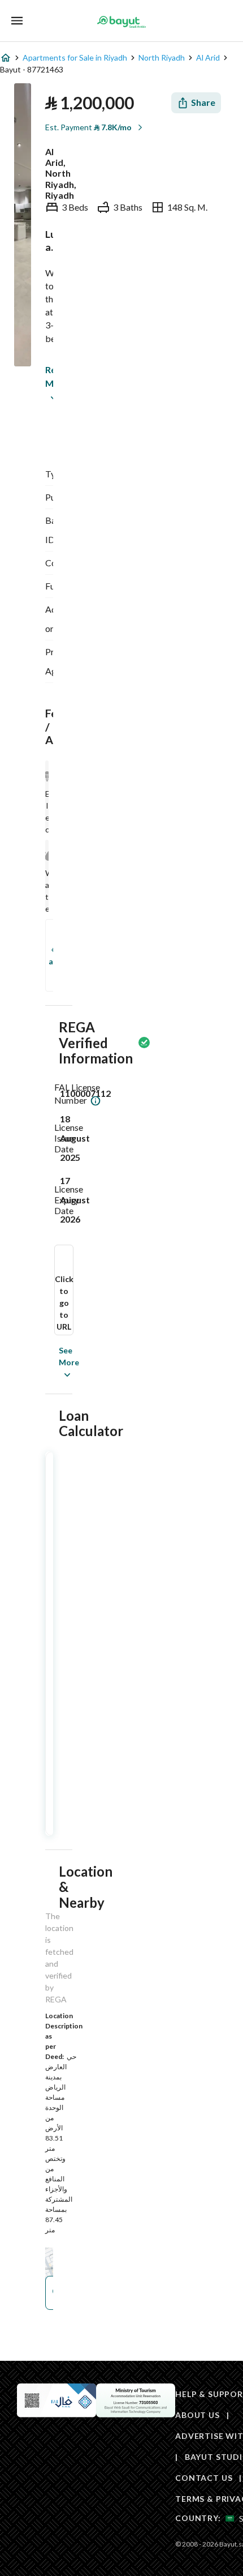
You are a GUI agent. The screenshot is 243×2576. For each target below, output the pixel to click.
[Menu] (17, 21)
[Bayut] (121, 22)
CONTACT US (204, 2478)
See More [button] (52, 1362)
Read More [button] (48, 376)
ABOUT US (198, 2415)
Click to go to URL (64, 1303)
